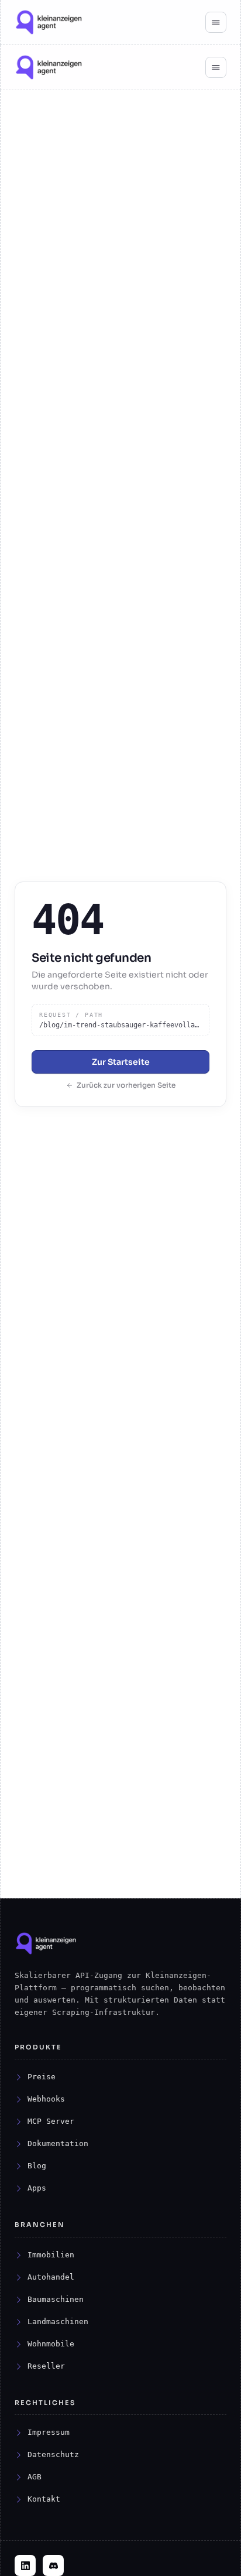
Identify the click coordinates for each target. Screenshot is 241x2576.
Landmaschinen (58, 2322)
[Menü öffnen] (216, 22)
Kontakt (44, 2499)
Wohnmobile (51, 2344)
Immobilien (51, 2255)
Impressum (49, 2432)
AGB (35, 2477)
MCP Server (51, 2121)
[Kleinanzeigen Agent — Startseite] (49, 22)
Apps (37, 2188)
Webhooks (46, 2099)
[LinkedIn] (25, 2565)
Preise (42, 2077)
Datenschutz (53, 2454)
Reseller (46, 2366)
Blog (37, 2166)
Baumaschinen (56, 2299)
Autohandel (51, 2277)
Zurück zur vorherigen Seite (126, 1085)
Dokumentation (58, 2143)
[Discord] (53, 2565)
